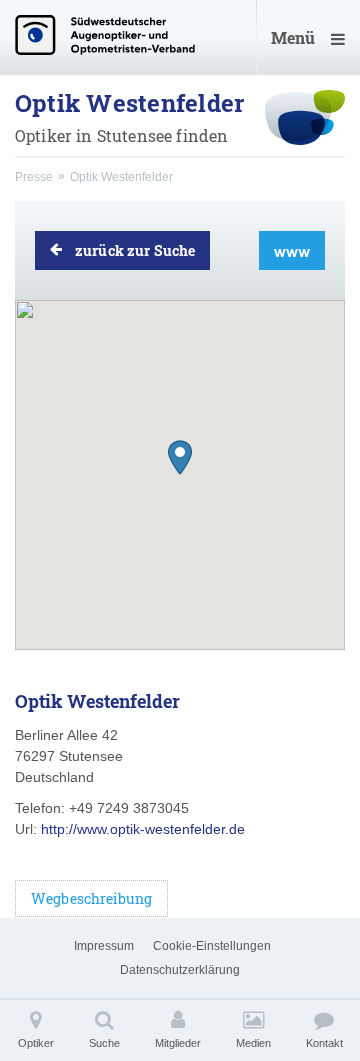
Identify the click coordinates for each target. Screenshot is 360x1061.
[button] (180, 457)
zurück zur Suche (135, 250)
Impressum (104, 946)
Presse (34, 177)
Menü (293, 37)
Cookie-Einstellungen (212, 946)
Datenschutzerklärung (180, 970)
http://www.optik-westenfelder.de (143, 829)
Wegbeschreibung (91, 898)
